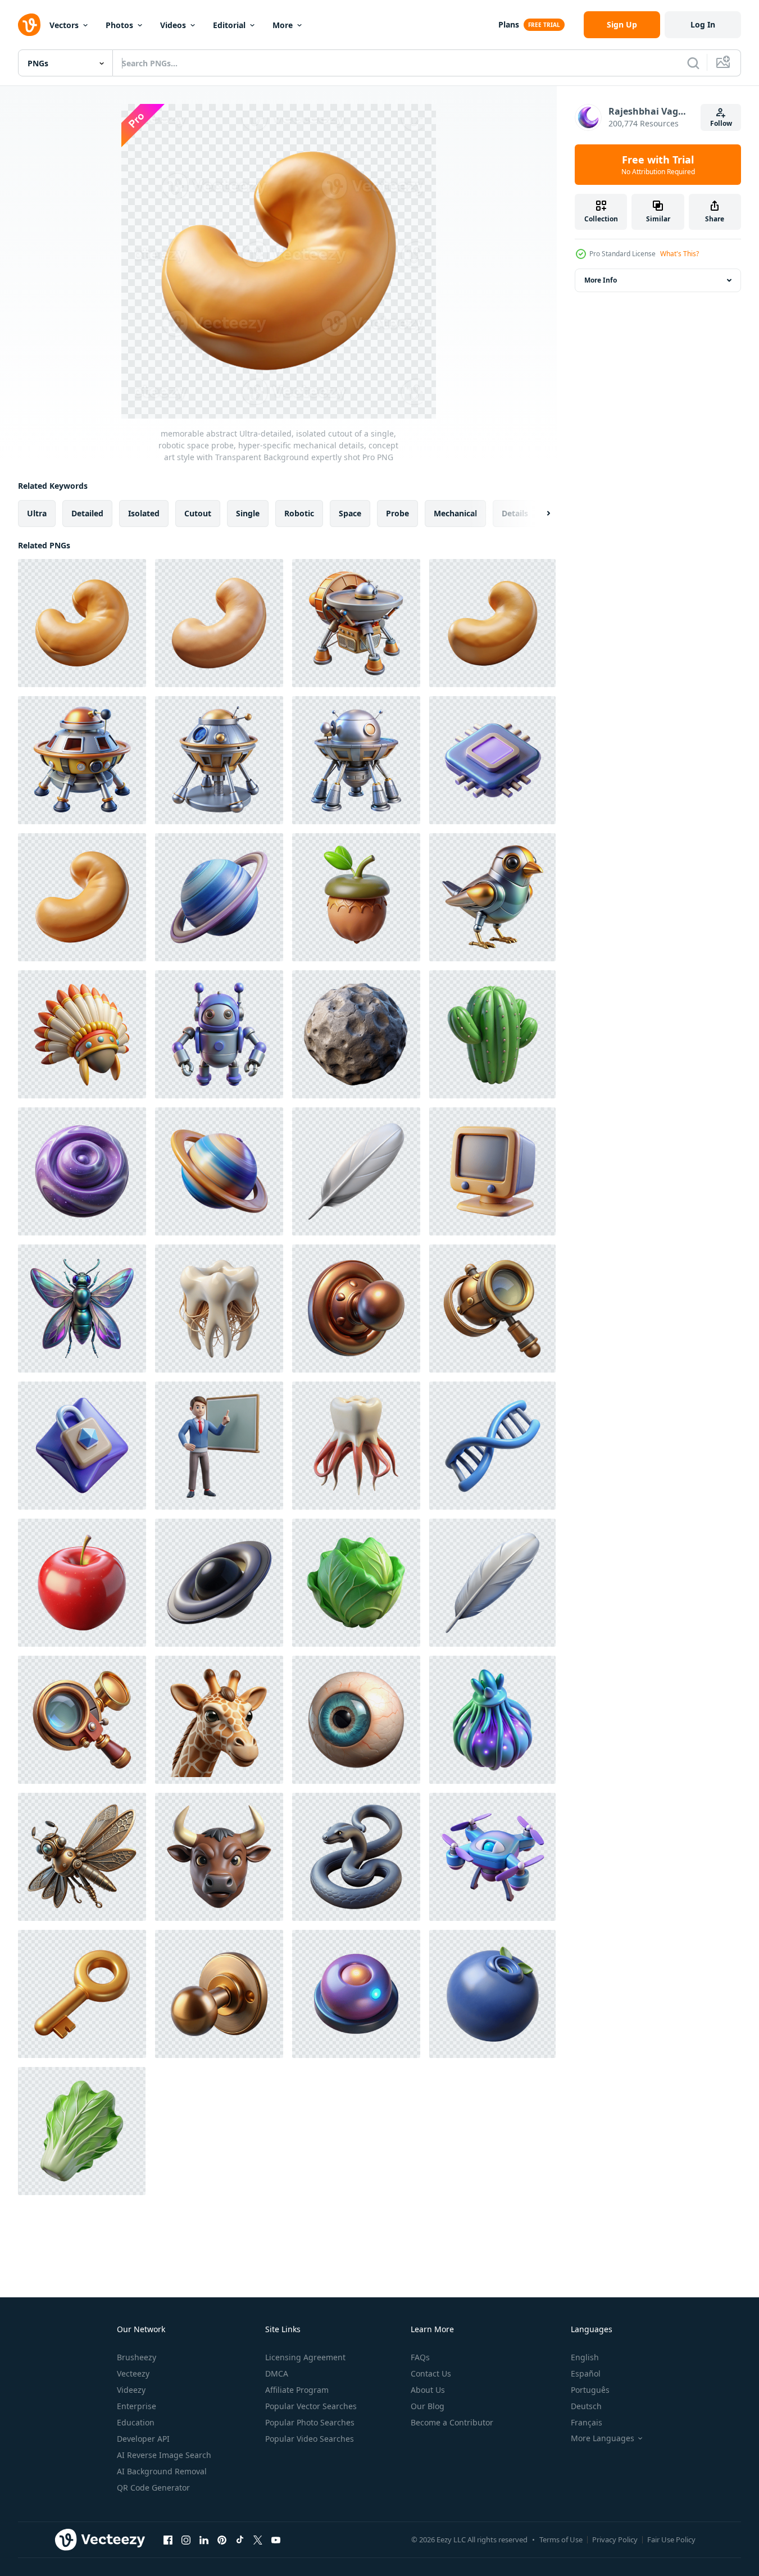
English (585, 2357)
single (248, 513)
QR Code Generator (153, 2488)
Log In (703, 24)
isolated (144, 513)
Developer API (143, 2439)
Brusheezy (137, 2357)
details (515, 513)
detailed (87, 513)
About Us (428, 2390)
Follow (721, 123)
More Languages (603, 2438)
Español (586, 2373)
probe (397, 513)
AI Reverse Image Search (164, 2455)
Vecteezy (133, 2373)
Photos (119, 25)
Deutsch (586, 2406)
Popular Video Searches (310, 2439)
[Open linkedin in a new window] (204, 2539)
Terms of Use (561, 2539)
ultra (37, 513)
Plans (509, 24)
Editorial (229, 25)
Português (590, 2390)
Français (587, 2422)
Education (136, 2422)
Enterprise (137, 2406)
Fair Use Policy (671, 2539)
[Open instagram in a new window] (186, 2539)
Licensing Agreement (305, 2357)
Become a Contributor (452, 2422)
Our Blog (428, 2406)
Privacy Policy (615, 2539)
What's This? (680, 254)
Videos (173, 25)
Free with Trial (658, 165)
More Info (601, 280)
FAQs (420, 2357)
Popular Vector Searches (311, 2406)
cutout (198, 513)
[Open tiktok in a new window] (240, 2539)
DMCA (277, 2373)
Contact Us (431, 2373)
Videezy (131, 2390)
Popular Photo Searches (310, 2422)
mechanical (455, 513)
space (350, 513)
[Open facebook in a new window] (168, 2539)
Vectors (64, 25)
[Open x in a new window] (258, 2539)
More (283, 25)
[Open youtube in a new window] (276, 2539)
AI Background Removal (162, 2471)
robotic (299, 513)
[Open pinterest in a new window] (222, 2539)
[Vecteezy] (29, 25)
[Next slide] (539, 514)
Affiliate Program (297, 2390)
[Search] (693, 63)
